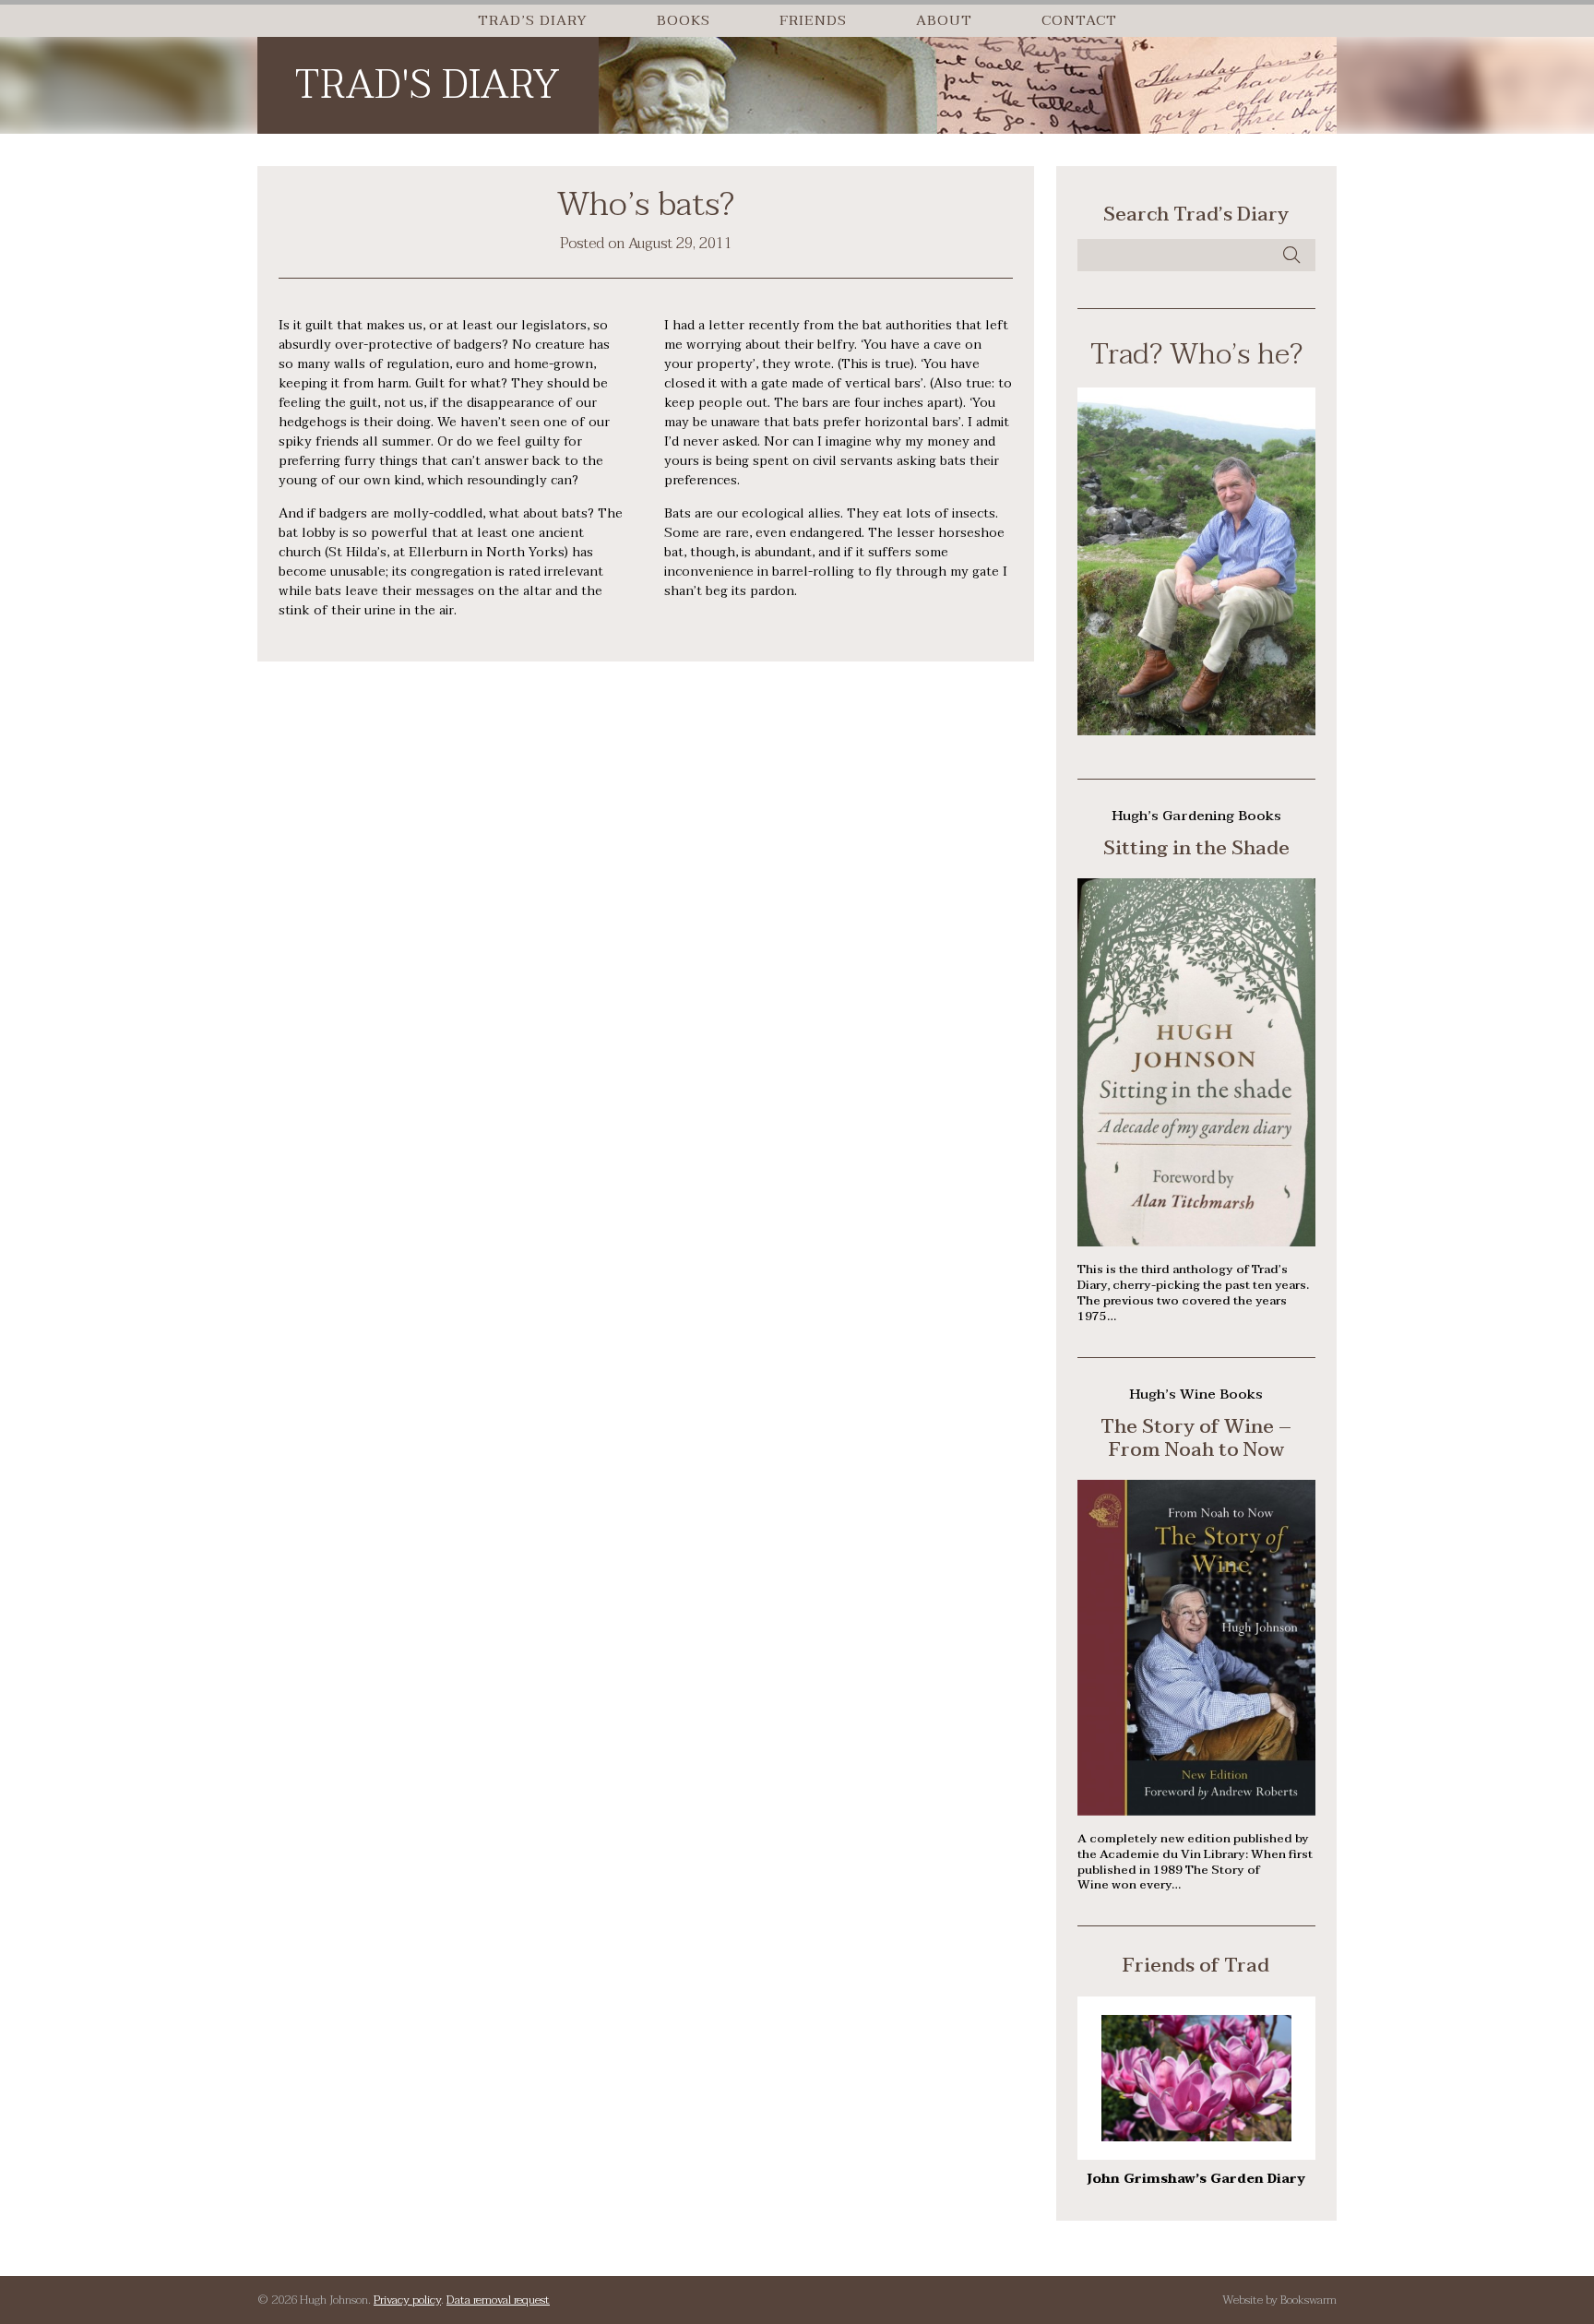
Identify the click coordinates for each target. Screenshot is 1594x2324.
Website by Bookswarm (1279, 2300)
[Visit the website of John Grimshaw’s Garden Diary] (1196, 2137)
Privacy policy (407, 2300)
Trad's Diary (427, 85)
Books (684, 20)
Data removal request (498, 2300)
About (944, 20)
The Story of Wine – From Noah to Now (1196, 1438)
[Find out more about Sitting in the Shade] (1196, 1242)
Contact (1079, 20)
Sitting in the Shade (1196, 848)
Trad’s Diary (533, 20)
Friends (813, 20)
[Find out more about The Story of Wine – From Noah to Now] (1196, 1812)
